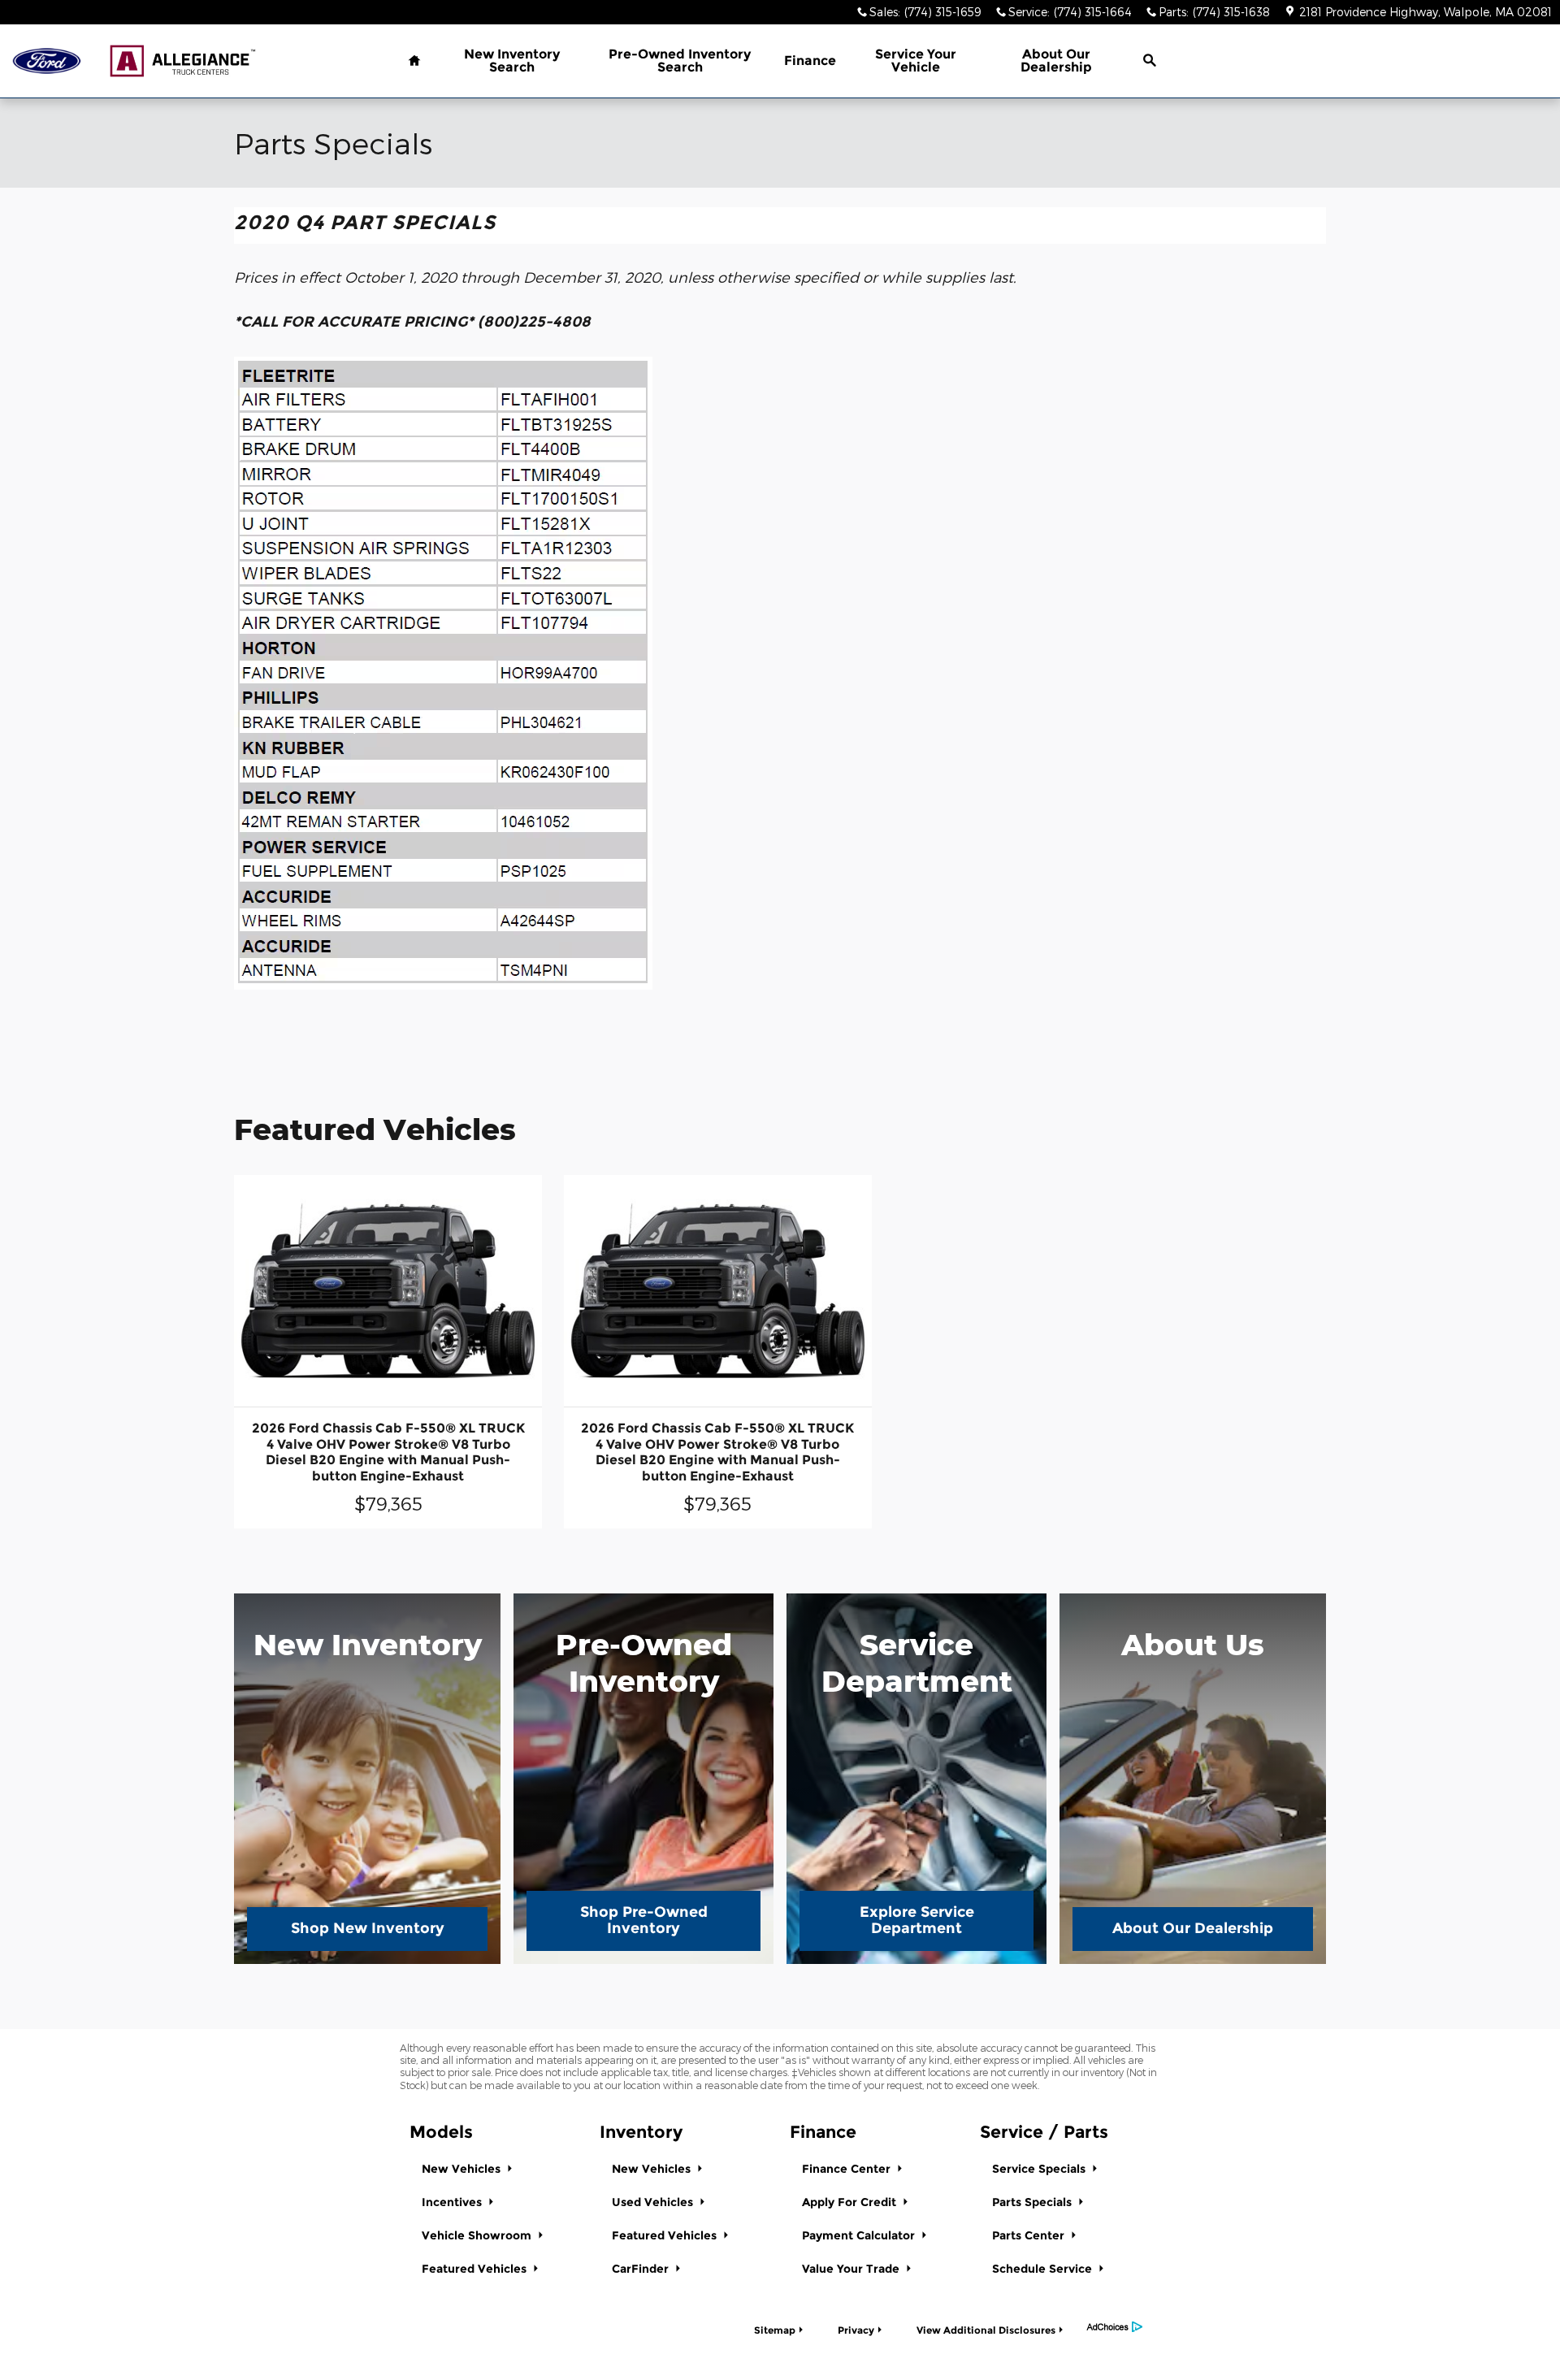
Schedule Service (1044, 2269)
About (1056, 61)
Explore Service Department (917, 1920)
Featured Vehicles (476, 2269)
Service (916, 61)
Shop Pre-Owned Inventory (644, 1920)
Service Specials (1040, 2169)
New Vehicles (463, 2169)
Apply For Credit (851, 2202)
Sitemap (775, 2330)
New (512, 61)
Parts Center (1030, 2235)
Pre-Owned (680, 61)
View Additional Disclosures (986, 2330)
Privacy (856, 2330)
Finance (810, 61)
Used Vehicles (654, 2202)
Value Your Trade (852, 2269)
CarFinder (642, 2269)
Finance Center (848, 2169)
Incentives (453, 2202)
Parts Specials (1033, 2202)
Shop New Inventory (368, 1928)
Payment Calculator (860, 2235)
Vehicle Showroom (478, 2235)
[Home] (47, 61)
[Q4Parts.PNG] (443, 673)
